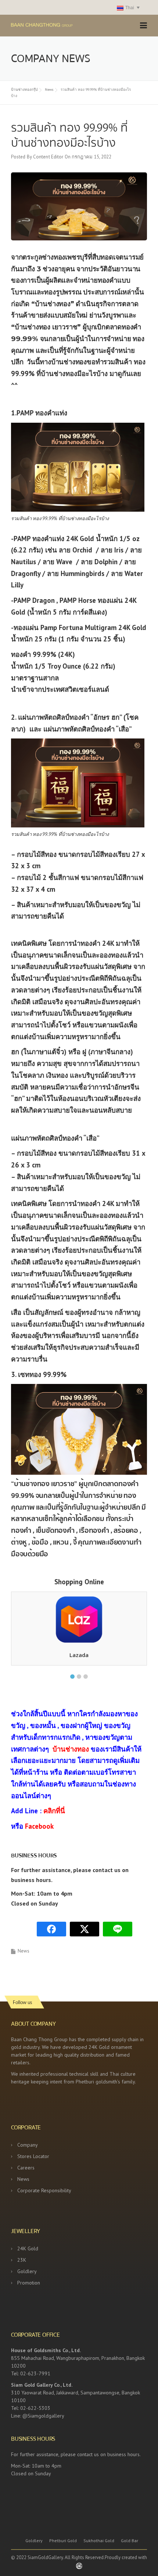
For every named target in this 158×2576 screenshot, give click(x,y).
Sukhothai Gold (99, 2541)
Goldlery (27, 2271)
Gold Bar (130, 2541)
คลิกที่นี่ (54, 1811)
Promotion (29, 2283)
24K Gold (28, 2248)
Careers (26, 2168)
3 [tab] (86, 1677)
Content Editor (48, 157)
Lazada (79, 1655)
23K (22, 2260)
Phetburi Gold (63, 2541)
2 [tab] (79, 1677)
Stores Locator (33, 2156)
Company (28, 2145)
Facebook (39, 1826)
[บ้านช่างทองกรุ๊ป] (55, 24)
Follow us (22, 2002)
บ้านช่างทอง (71, 1749)
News (24, 1951)
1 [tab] (72, 1677)
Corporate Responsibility (44, 2190)
